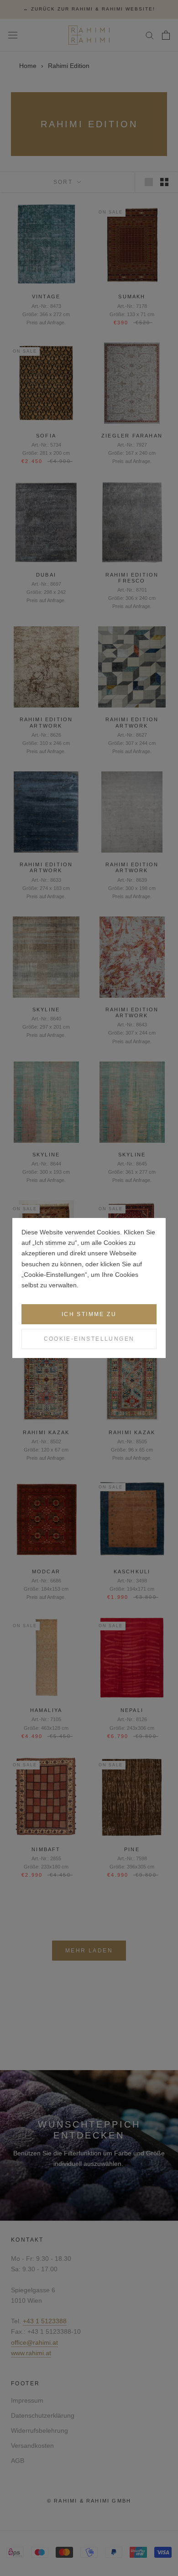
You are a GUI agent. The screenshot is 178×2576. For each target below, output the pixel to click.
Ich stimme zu (89, 1314)
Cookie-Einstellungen (89, 1339)
